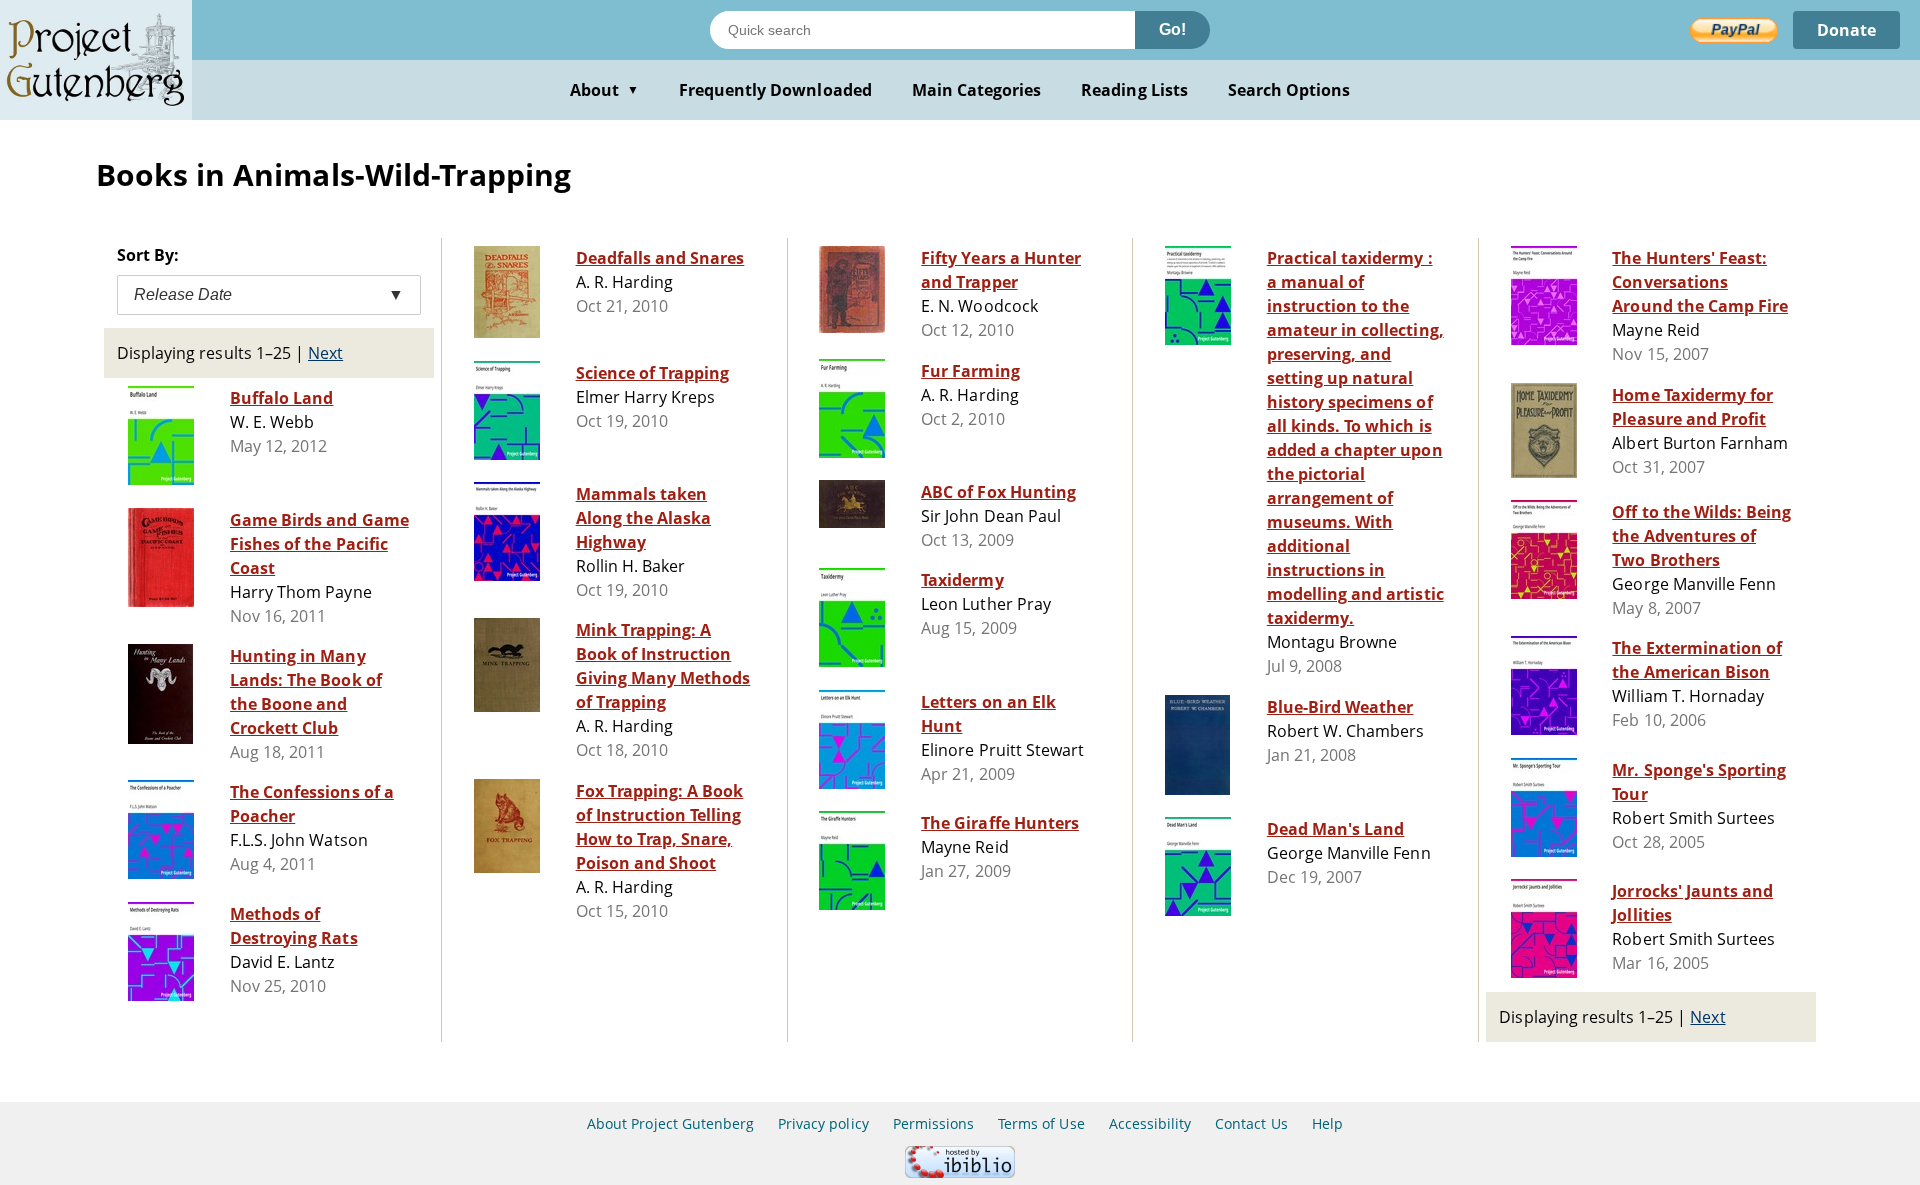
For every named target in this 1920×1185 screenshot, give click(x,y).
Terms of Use (1041, 1123)
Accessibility (1150, 1123)
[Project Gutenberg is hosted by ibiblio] (960, 1172)
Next (325, 353)
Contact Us (1251, 1123)
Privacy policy (823, 1123)
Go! (1172, 29)
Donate (1846, 30)
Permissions (933, 1123)
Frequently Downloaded (775, 90)
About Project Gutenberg (670, 1123)
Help (1327, 1123)
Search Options (1289, 90)
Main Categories (977, 90)
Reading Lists (1134, 90)
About (604, 90)
